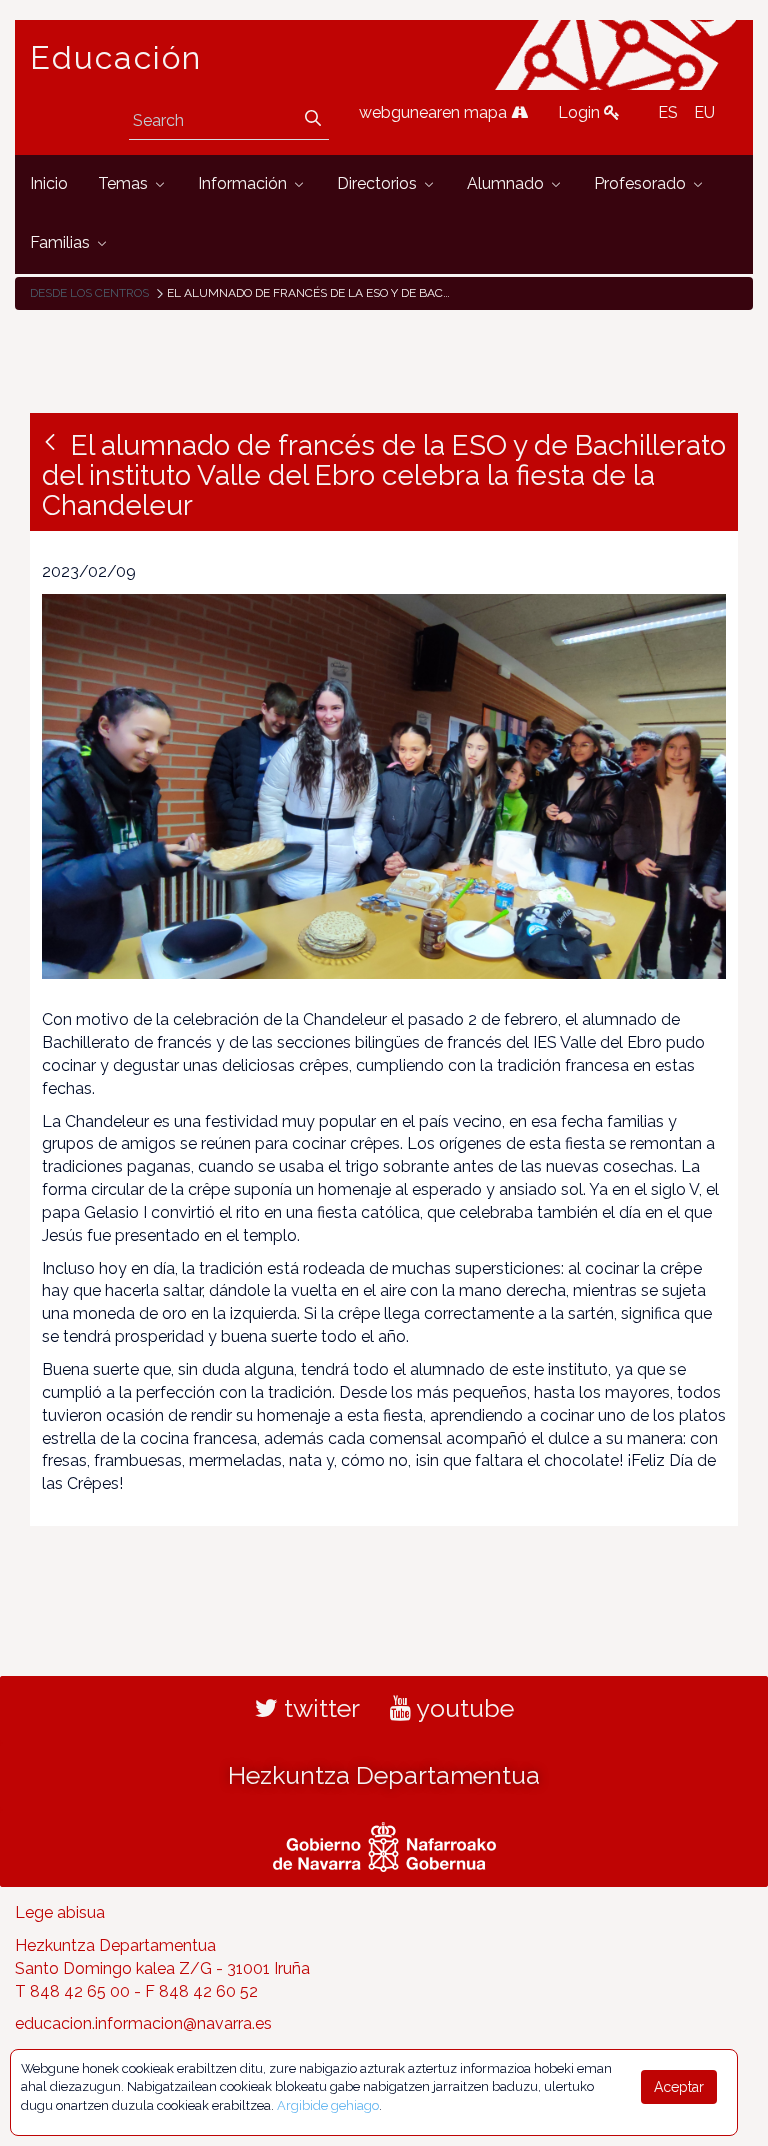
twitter (319, 1708)
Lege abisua (60, 1912)
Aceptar (679, 2087)
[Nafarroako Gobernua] (384, 1845)
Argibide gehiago (328, 2105)
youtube (462, 1708)
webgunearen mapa (435, 112)
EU (704, 112)
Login (581, 112)
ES (668, 112)
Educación (116, 58)
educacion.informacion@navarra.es (143, 2023)
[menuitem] (49, 184)
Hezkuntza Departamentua (384, 1775)
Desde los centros (89, 293)
